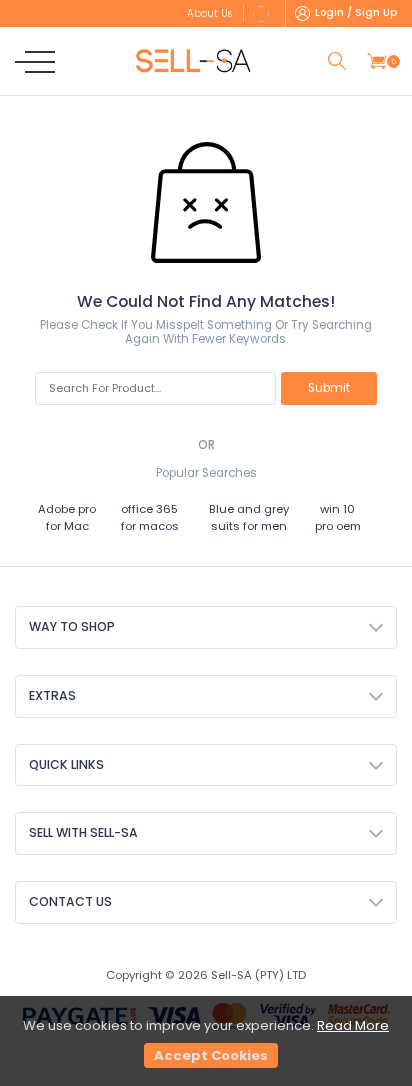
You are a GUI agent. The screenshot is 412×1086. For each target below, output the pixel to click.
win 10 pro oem (338, 517)
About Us (209, 13)
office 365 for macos (150, 517)
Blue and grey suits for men (249, 517)
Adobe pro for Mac (67, 517)
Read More (353, 1025)
